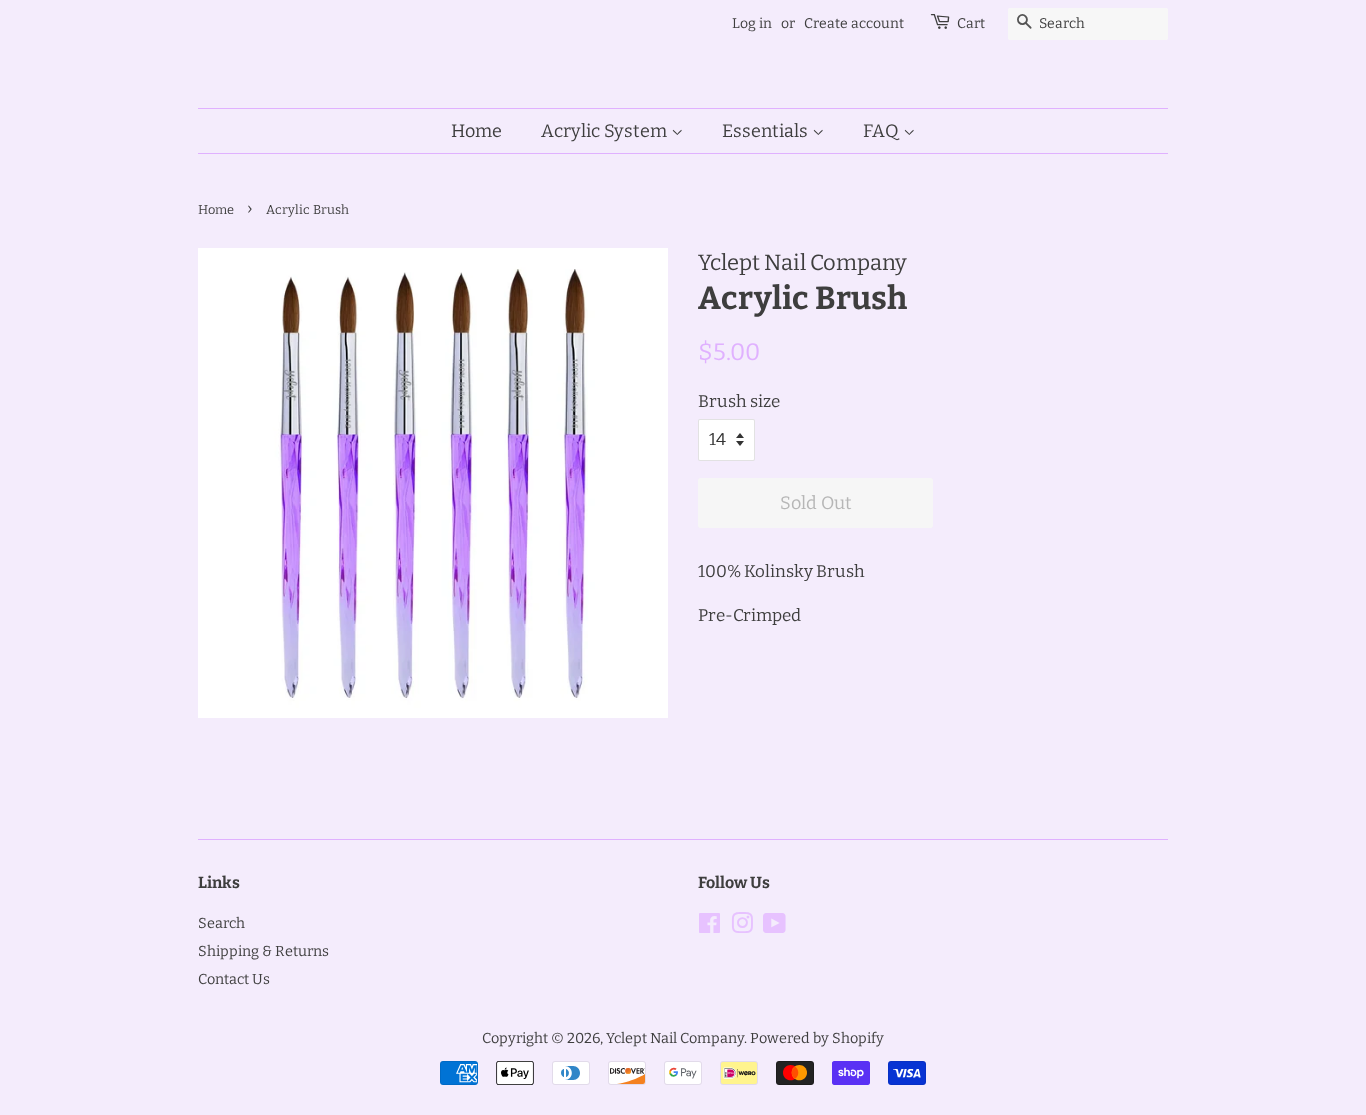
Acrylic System (606, 131)
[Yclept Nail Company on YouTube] (774, 927)
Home (476, 131)
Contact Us (234, 979)
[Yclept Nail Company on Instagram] (742, 927)
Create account (854, 23)
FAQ (883, 131)
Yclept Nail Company (675, 1038)
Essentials (767, 131)
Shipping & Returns (263, 951)
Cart (971, 23)
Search (221, 923)
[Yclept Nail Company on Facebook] (709, 927)
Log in (752, 23)
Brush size (739, 401)
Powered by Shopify (817, 1038)
